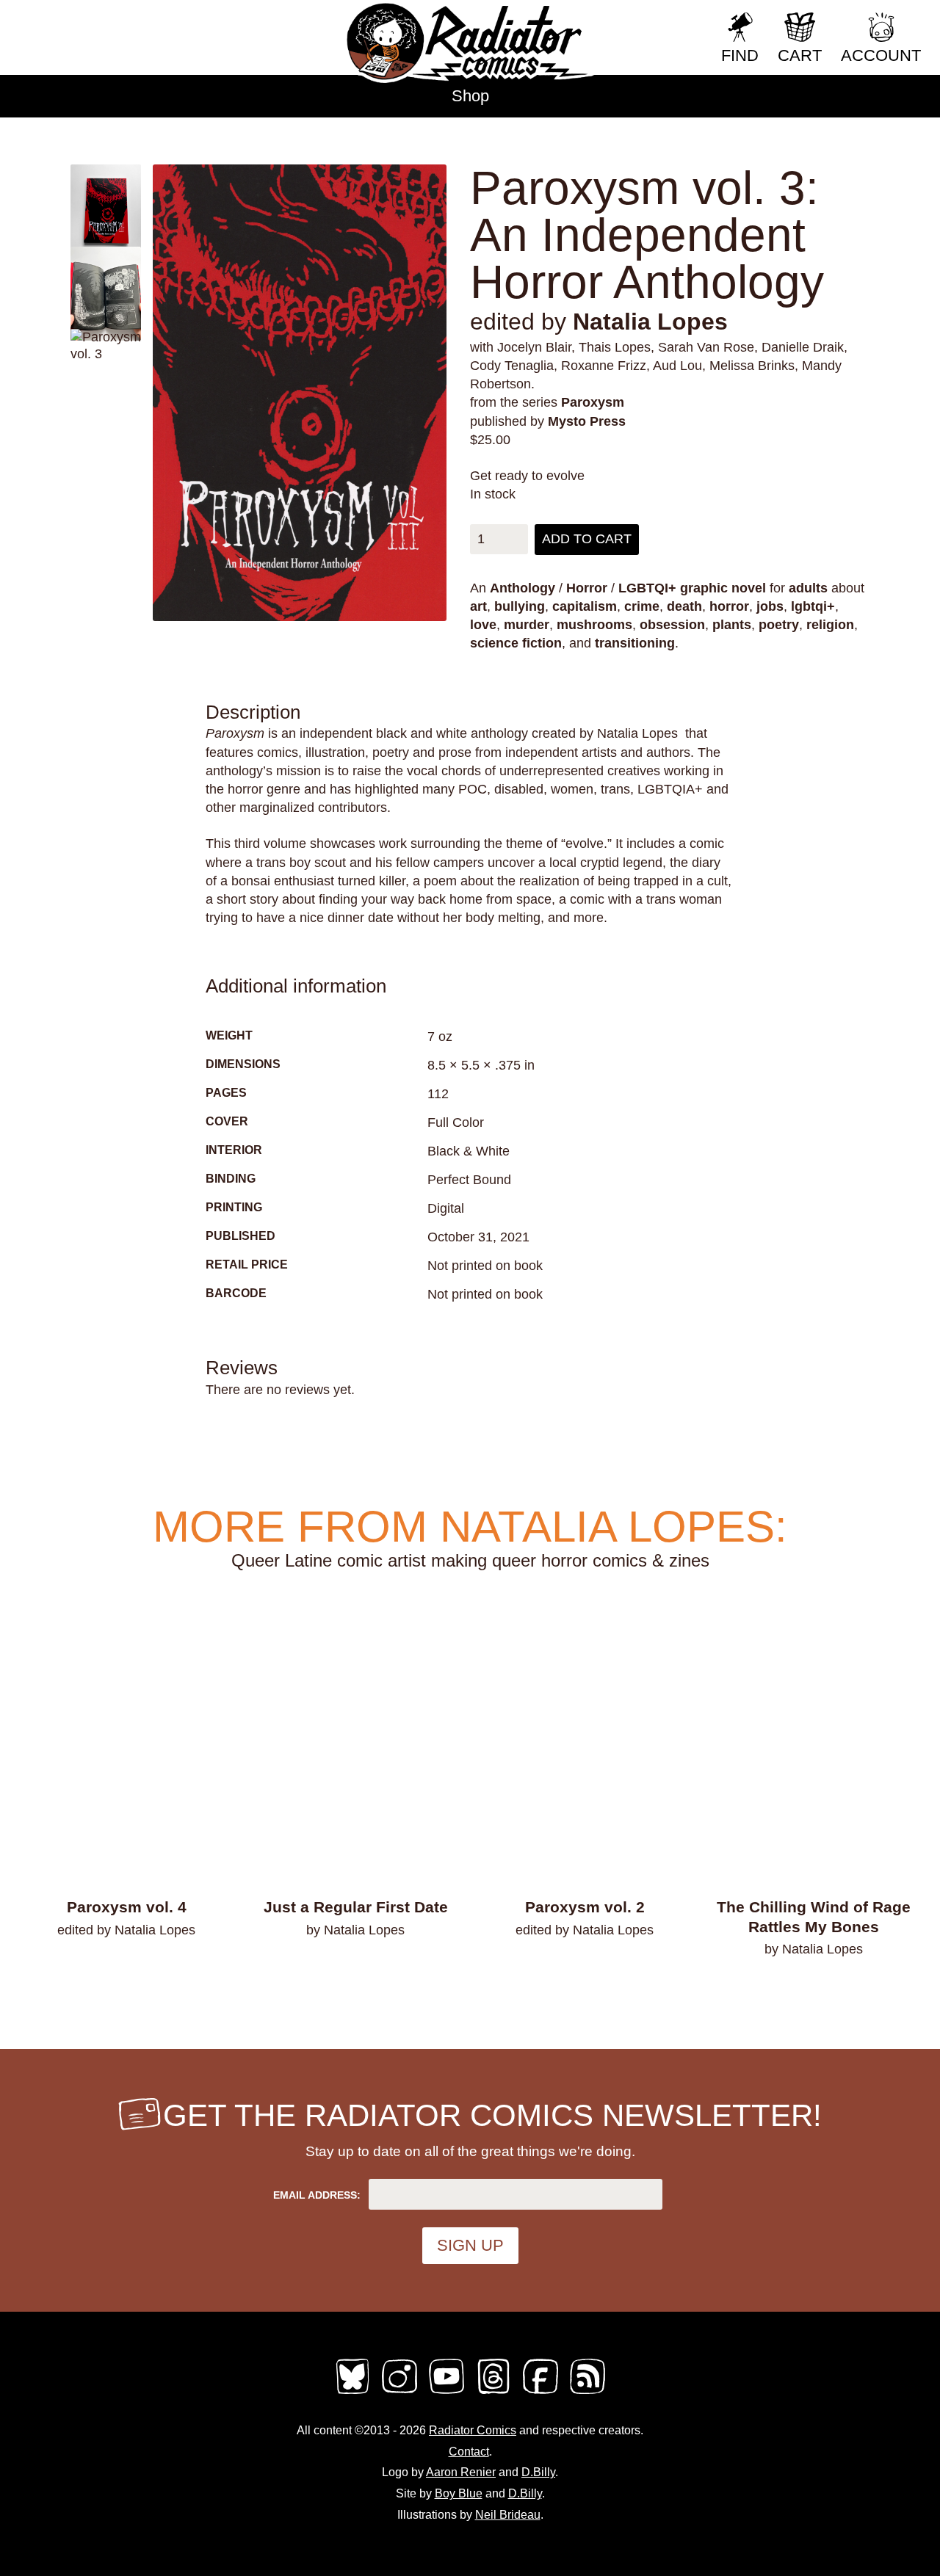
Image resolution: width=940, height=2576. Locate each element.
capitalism (585, 606)
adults (808, 588)
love (483, 625)
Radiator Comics (473, 2430)
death (684, 606)
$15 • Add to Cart (814, 1987)
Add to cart (587, 539)
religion (830, 625)
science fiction (516, 643)
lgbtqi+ (813, 606)
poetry (779, 625)
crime (642, 606)
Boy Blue (459, 2493)
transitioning (635, 643)
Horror (587, 588)
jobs (770, 606)
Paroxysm (593, 402)
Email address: (317, 2195)
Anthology (523, 588)
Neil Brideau (508, 2515)
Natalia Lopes (650, 322)
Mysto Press (587, 421)
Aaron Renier (461, 2472)
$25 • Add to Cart (127, 1968)
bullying (520, 606)
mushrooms (594, 625)
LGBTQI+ (647, 588)
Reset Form (661, 20)
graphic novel (723, 588)
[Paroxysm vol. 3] (300, 393)
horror (729, 606)
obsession (672, 625)
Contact (469, 2452)
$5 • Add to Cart (356, 1968)
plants (732, 625)
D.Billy (538, 2472)
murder (527, 625)
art (478, 606)
